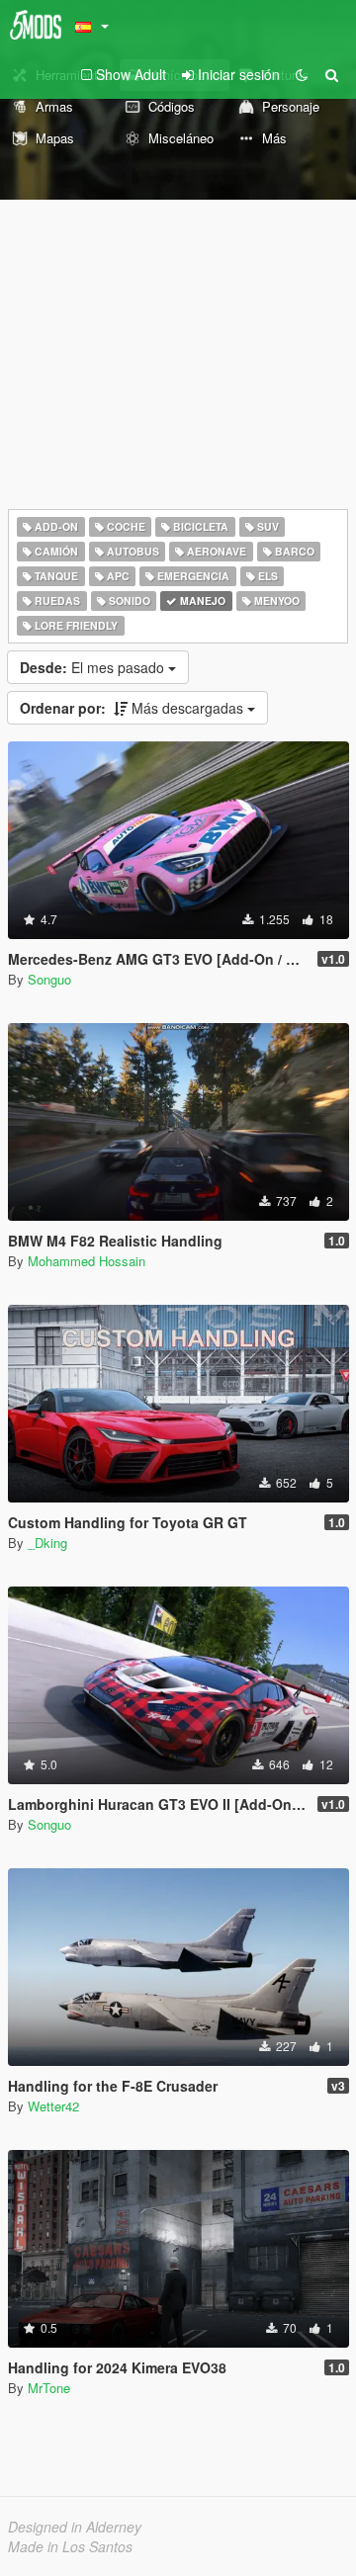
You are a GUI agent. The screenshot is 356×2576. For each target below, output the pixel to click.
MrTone (49, 2388)
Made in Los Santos (70, 2546)
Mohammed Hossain (87, 1261)
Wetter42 (53, 2106)
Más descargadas (133, 708)
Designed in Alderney (75, 2527)
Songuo (49, 979)
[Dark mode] (302, 74)
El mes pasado (94, 667)
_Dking (47, 1543)
